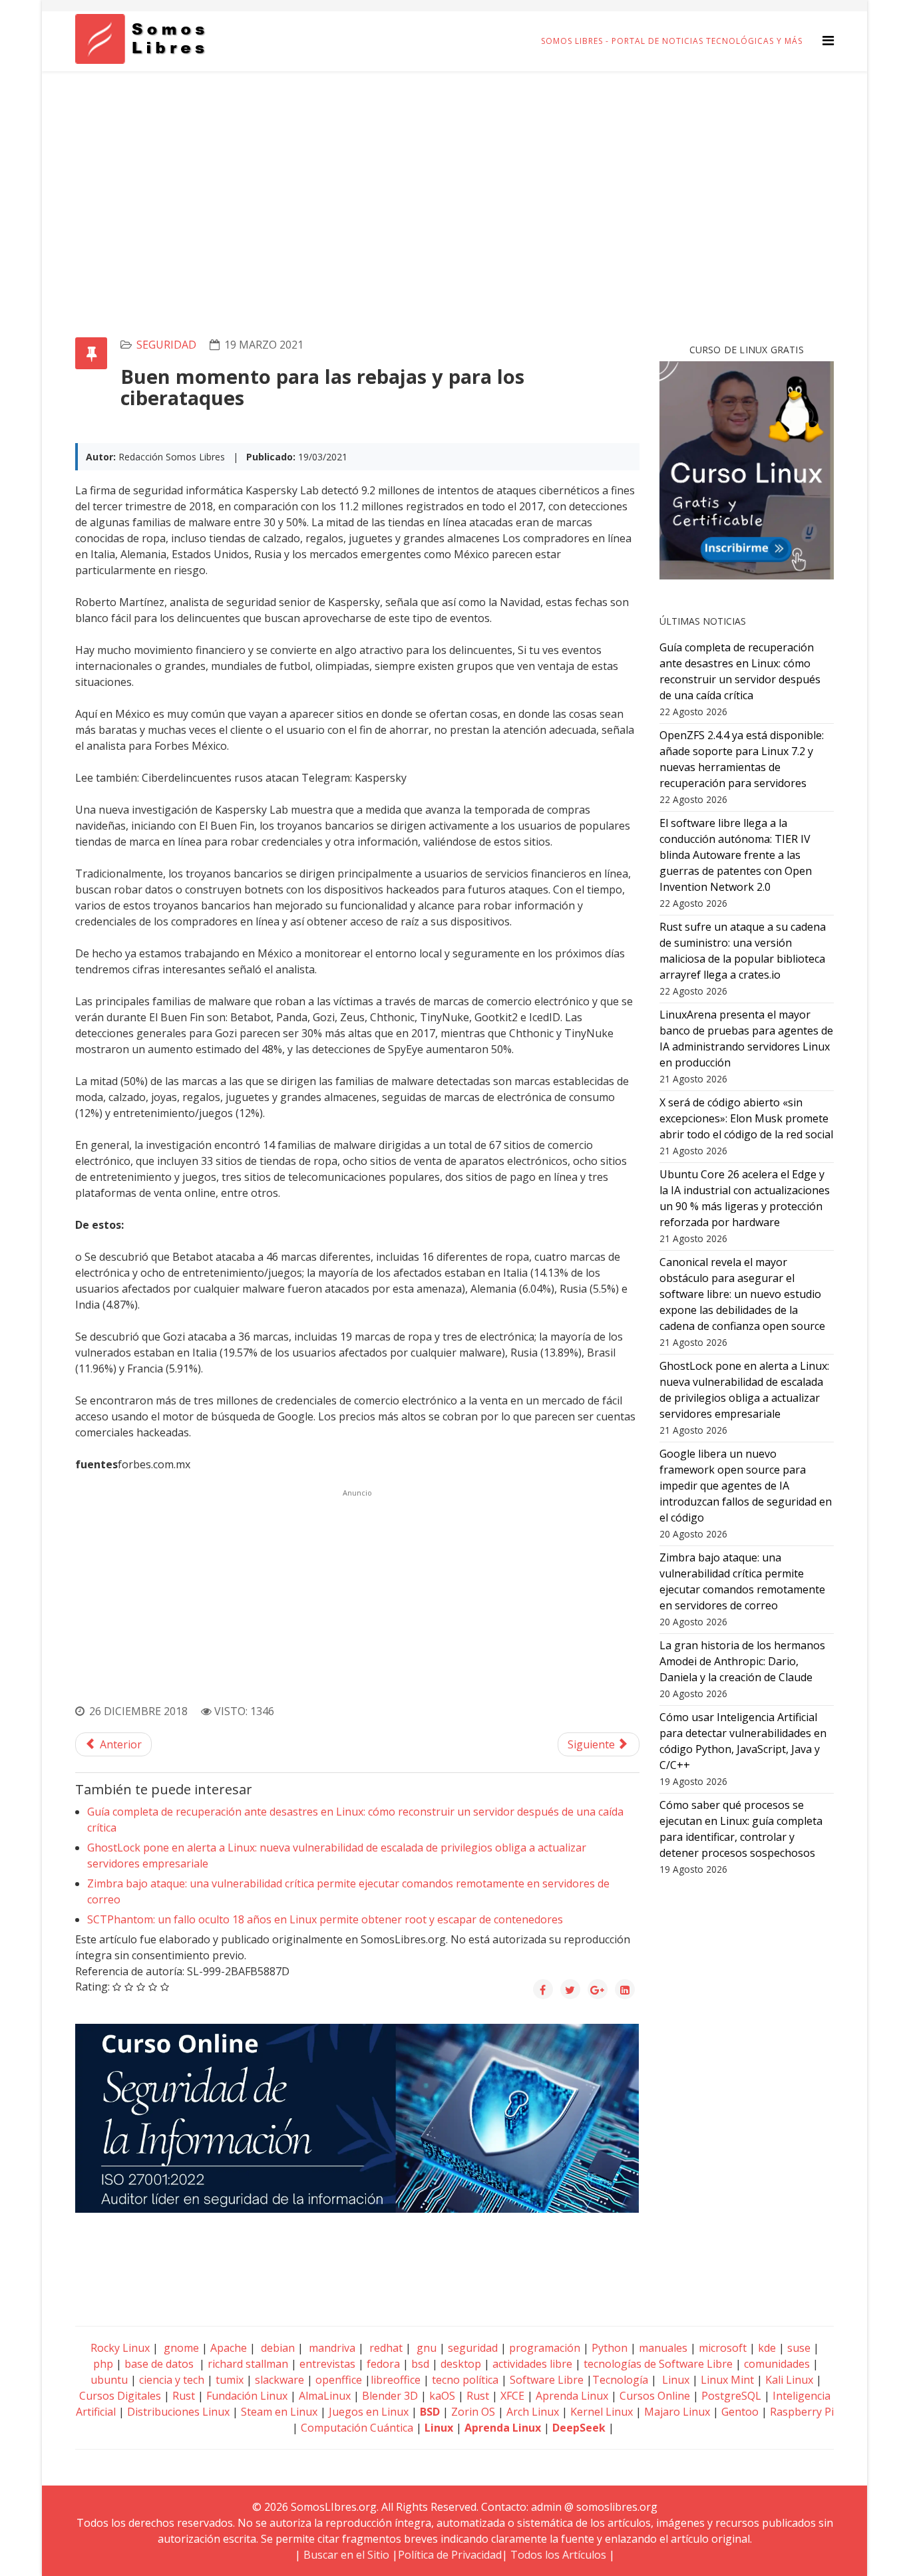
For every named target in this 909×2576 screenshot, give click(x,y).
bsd (420, 2364)
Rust (184, 2396)
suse (799, 2348)
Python (610, 2348)
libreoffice (396, 2380)
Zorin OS (473, 2412)
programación (545, 2348)
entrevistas (327, 2364)
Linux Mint (727, 2380)
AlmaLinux (325, 2396)
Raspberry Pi (802, 2412)
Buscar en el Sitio (346, 2555)
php (103, 2364)
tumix (230, 2380)
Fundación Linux (247, 2396)
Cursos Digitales (120, 2396)
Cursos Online (655, 2396)
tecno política (465, 2380)
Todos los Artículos (558, 2555)
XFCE (514, 2396)
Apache (227, 2348)
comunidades (777, 2364)
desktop (461, 2364)
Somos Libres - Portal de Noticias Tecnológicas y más (672, 41)
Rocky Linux (120, 2348)
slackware (279, 2380)
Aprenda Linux (572, 2396)
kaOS (442, 2396)
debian (276, 2348)
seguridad (166, 345)
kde (767, 2348)
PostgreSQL (731, 2396)
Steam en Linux (279, 2412)
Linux (674, 2380)
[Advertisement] (454, 171)
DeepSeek (579, 2428)
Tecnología (620, 2380)
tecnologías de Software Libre (658, 2364)
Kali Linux (789, 2380)
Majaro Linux (677, 2412)
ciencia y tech (172, 2380)
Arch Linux (533, 2412)
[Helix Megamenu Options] (828, 40)
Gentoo (740, 2412)
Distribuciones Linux (178, 2412)
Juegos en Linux (369, 2412)
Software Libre (547, 2380)
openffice (339, 2380)
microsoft (723, 2348)
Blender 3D (390, 2396)
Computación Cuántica (357, 2428)
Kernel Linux (602, 2412)
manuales (663, 2348)
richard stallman (248, 2364)
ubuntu (109, 2380)
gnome (180, 2348)
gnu (425, 2348)
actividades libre (532, 2364)
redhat (385, 2348)
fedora (383, 2364)
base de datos (159, 2364)
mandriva (331, 2348)
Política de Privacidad (450, 2555)
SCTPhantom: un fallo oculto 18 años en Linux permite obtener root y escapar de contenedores (325, 1919)
